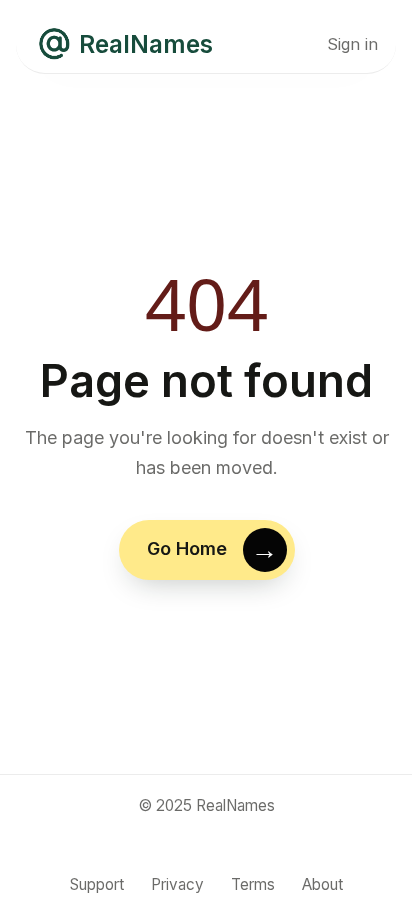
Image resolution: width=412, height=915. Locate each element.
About (322, 884)
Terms (253, 884)
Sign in (352, 44)
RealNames (146, 44)
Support (97, 884)
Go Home (186, 549)
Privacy (177, 884)
